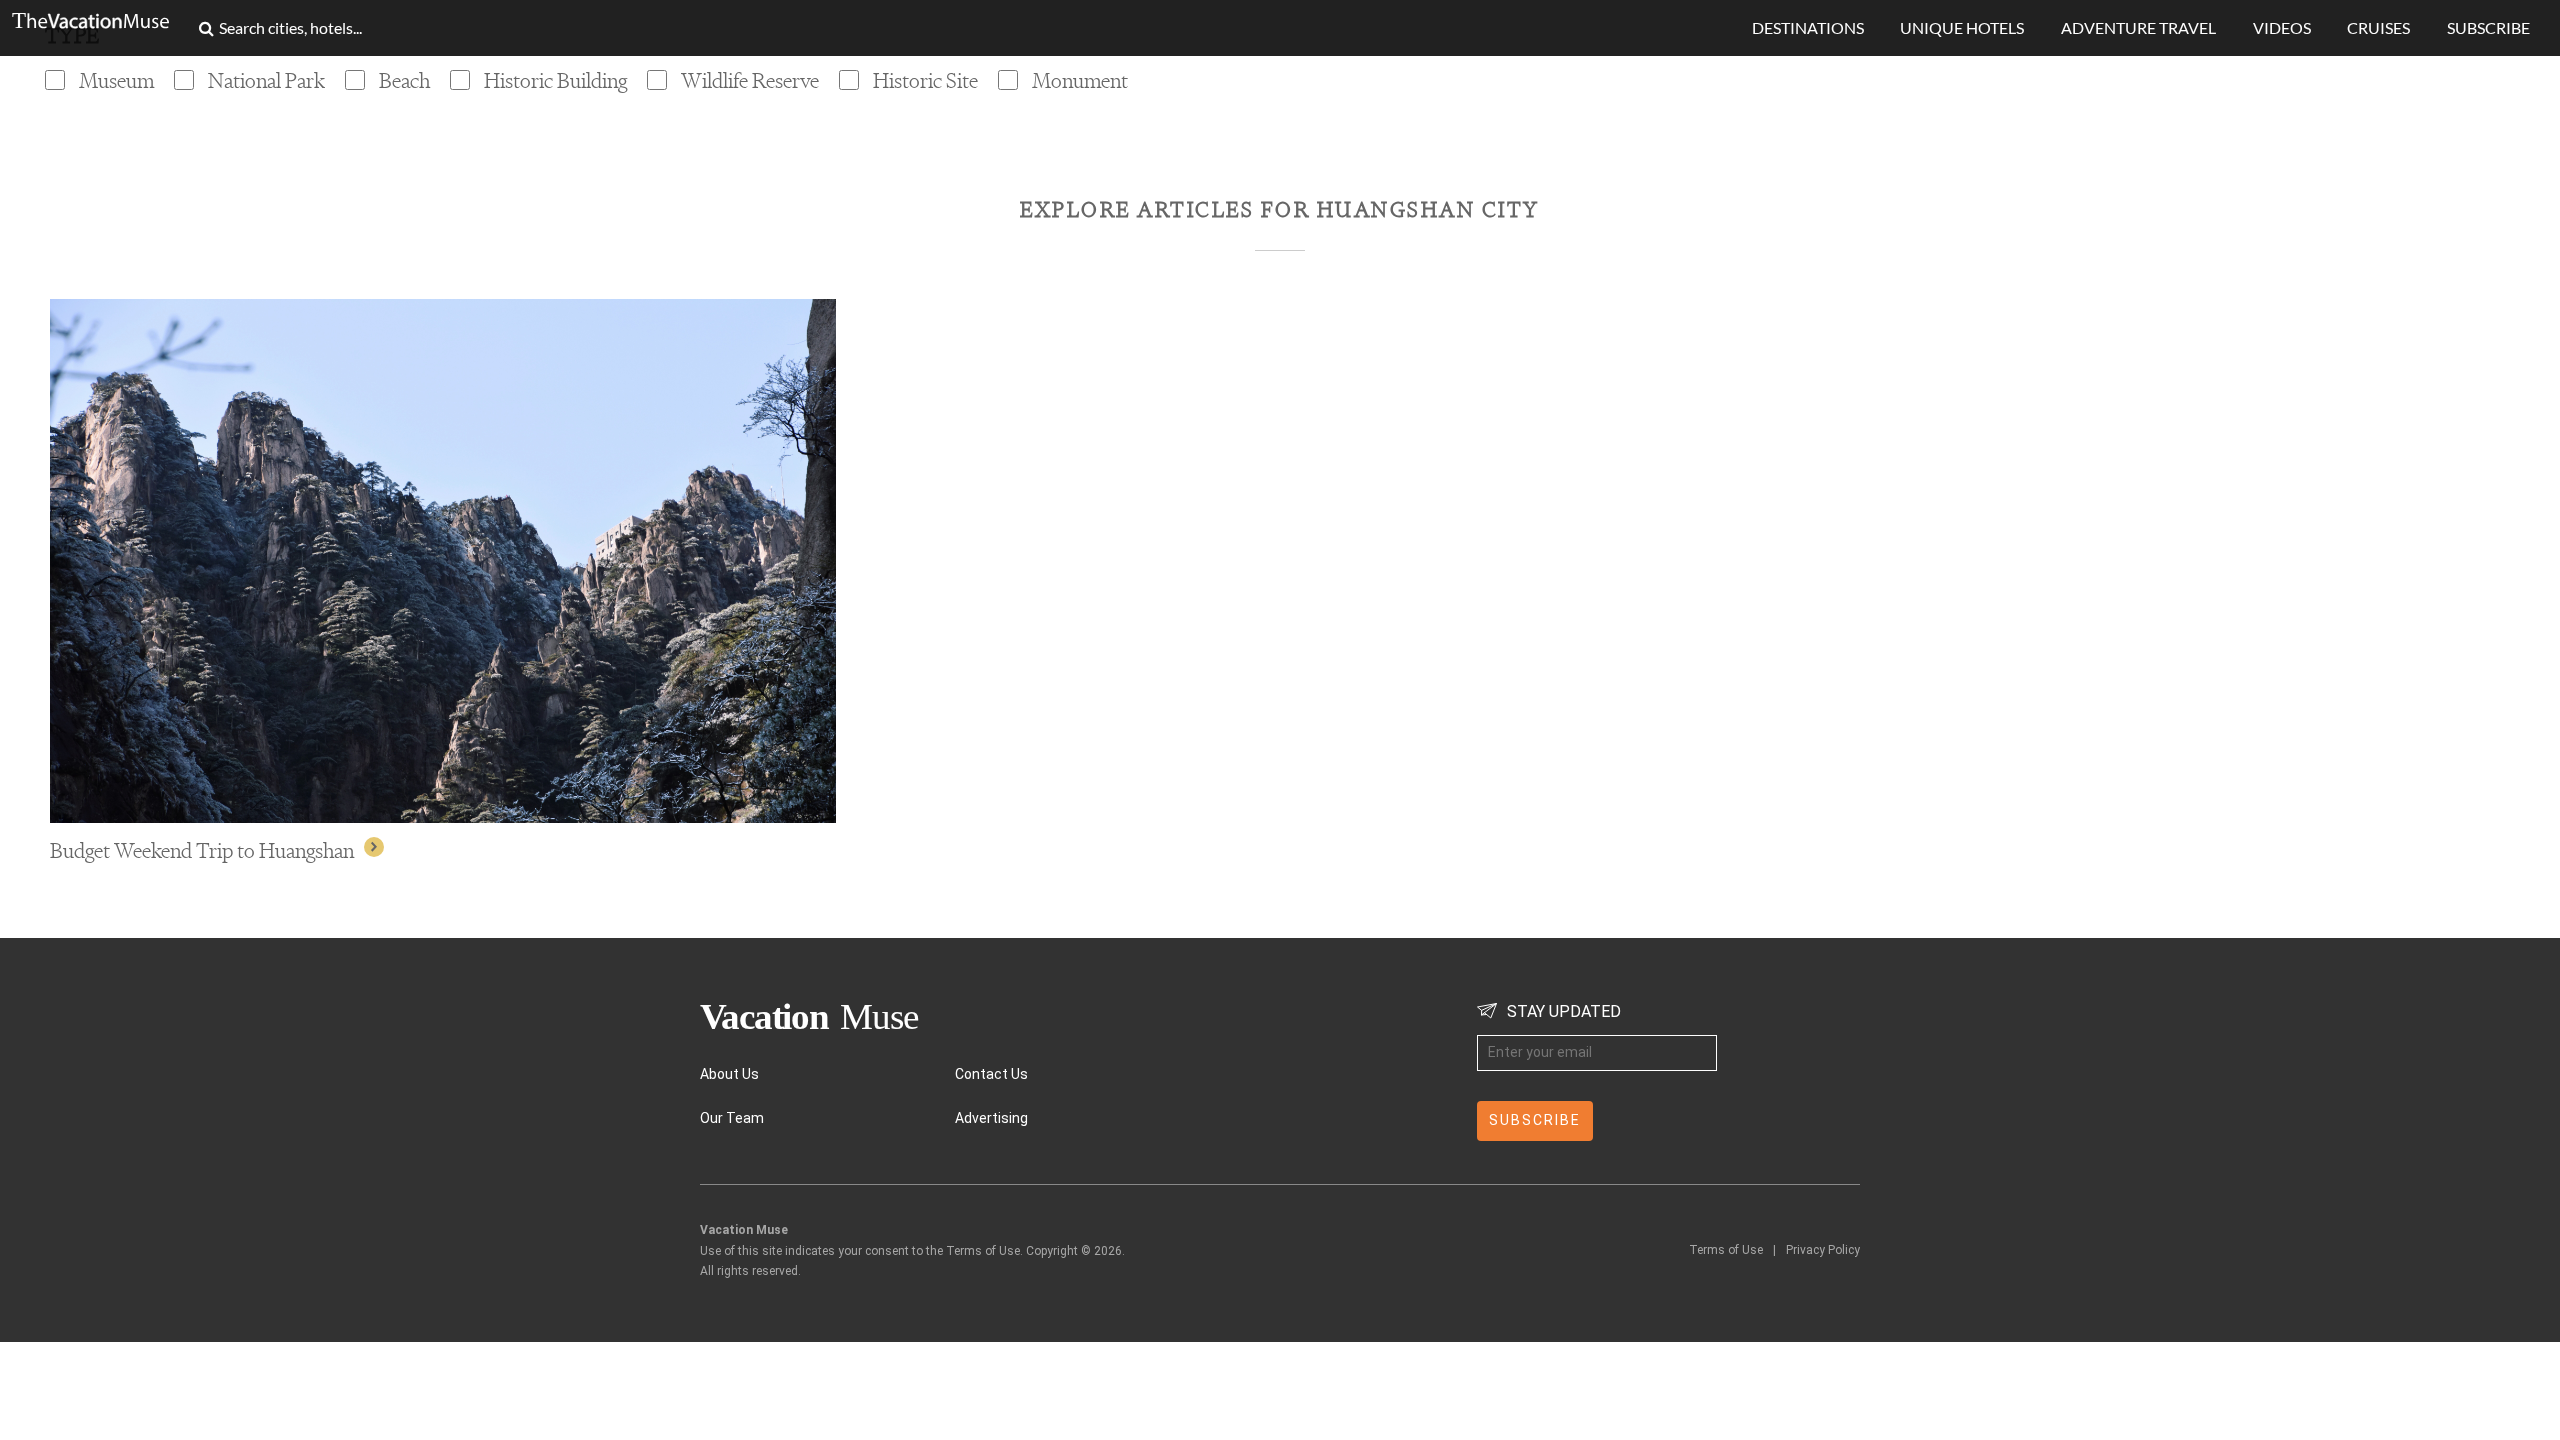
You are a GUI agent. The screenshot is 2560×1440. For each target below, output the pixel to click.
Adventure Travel (2138, 27)
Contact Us (991, 1074)
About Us (729, 1074)
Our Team (732, 1118)
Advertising (991, 1118)
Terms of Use (1726, 1250)
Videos (2282, 27)
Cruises (2378, 27)
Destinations (1808, 27)
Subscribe (2488, 27)
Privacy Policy (1823, 1250)
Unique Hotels (1962, 27)
